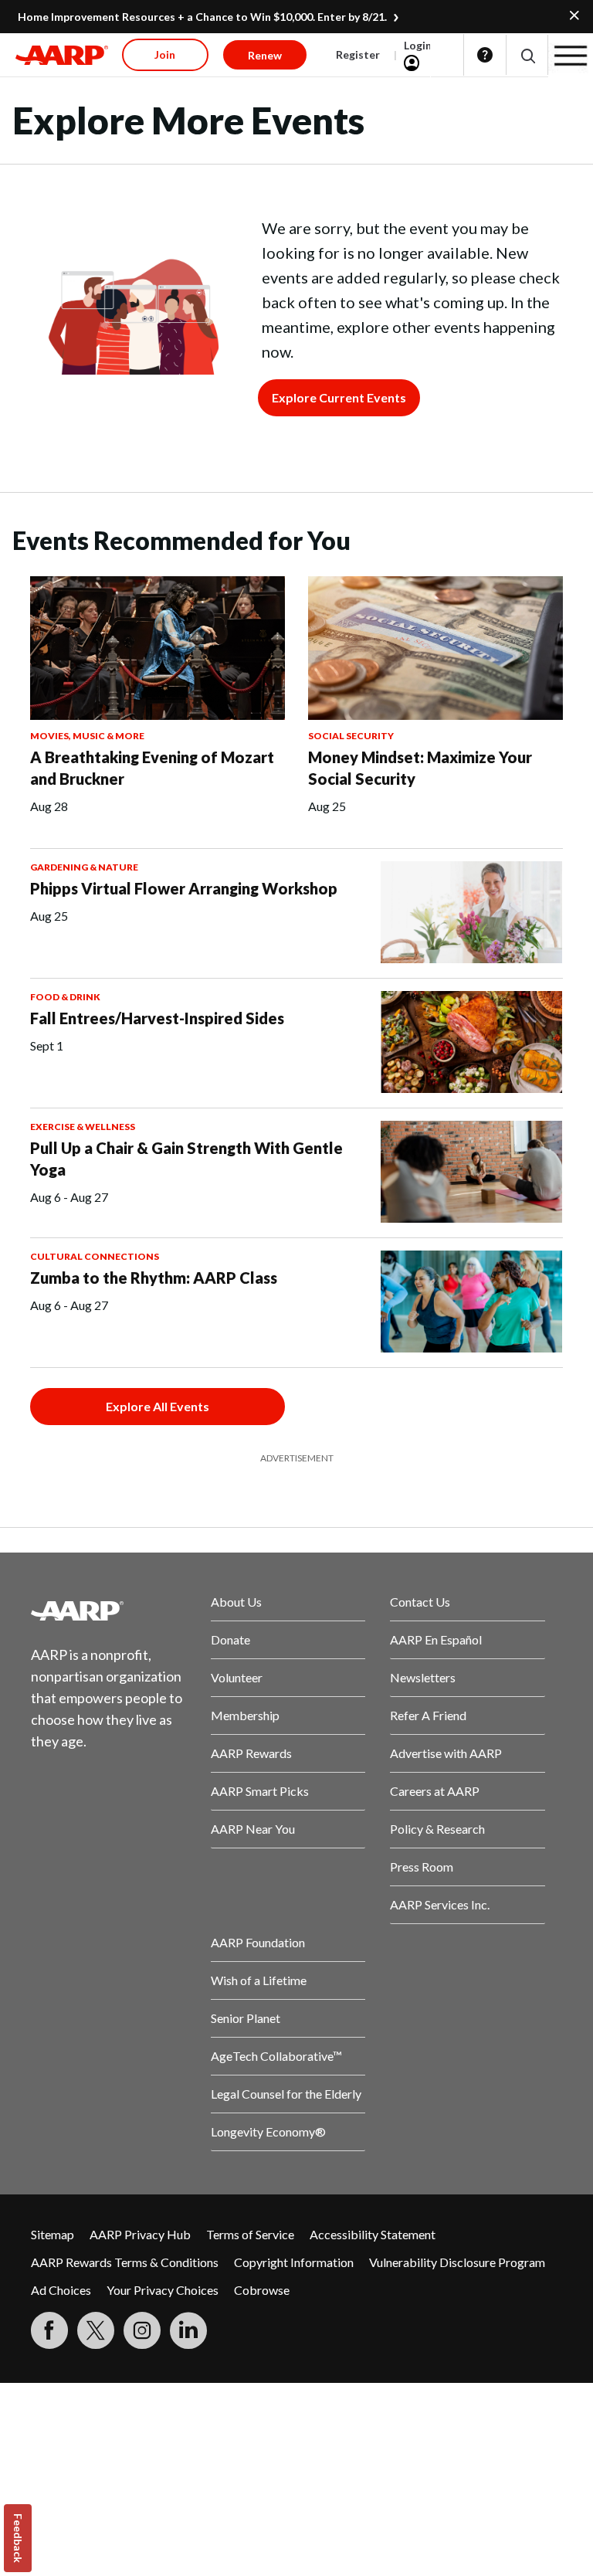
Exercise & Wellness (83, 1127)
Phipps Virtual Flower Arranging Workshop (184, 888)
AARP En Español (436, 1639)
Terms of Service (250, 2234)
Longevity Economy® (268, 2131)
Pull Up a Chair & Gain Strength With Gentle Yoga (186, 1159)
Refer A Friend (428, 1715)
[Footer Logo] (108, 1610)
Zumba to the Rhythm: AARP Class (154, 1278)
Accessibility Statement (373, 2234)
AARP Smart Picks (260, 1791)
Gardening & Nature (84, 867)
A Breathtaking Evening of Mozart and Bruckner (152, 768)
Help (485, 55)
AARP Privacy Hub (140, 2234)
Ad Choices (61, 2290)
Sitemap (53, 2234)
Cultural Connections (95, 1256)
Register (358, 54)
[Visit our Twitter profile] (96, 2330)
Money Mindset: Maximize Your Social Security (420, 768)
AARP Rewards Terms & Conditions (125, 2262)
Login (418, 45)
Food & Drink (65, 997)
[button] (527, 55)
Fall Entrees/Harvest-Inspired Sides (157, 1018)
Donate (230, 1639)
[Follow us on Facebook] (49, 2330)
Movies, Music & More (87, 736)
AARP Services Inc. (440, 1904)
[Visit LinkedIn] (188, 2330)
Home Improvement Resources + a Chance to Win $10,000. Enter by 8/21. (202, 17)
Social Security (351, 736)
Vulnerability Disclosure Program (457, 2262)
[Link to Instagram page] (142, 2330)
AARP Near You (253, 1829)
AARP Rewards (251, 1753)
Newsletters (423, 1677)
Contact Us (420, 1602)
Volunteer (237, 1677)
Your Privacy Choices (163, 2290)
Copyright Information (294, 2262)
